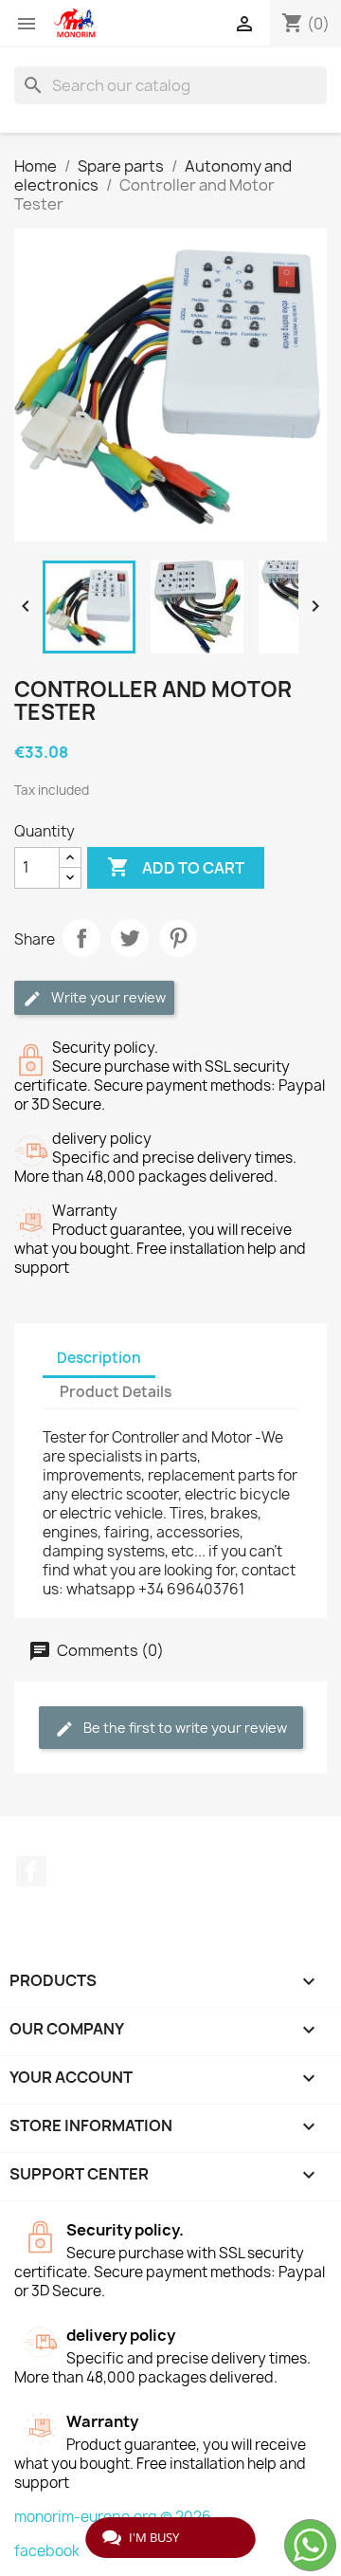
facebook (47, 2551)
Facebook (31, 1871)
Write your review (107, 997)
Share (81, 938)
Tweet (130, 938)
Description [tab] (99, 1358)
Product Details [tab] (116, 1392)
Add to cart (176, 867)
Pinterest (178, 938)
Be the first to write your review (184, 1728)
